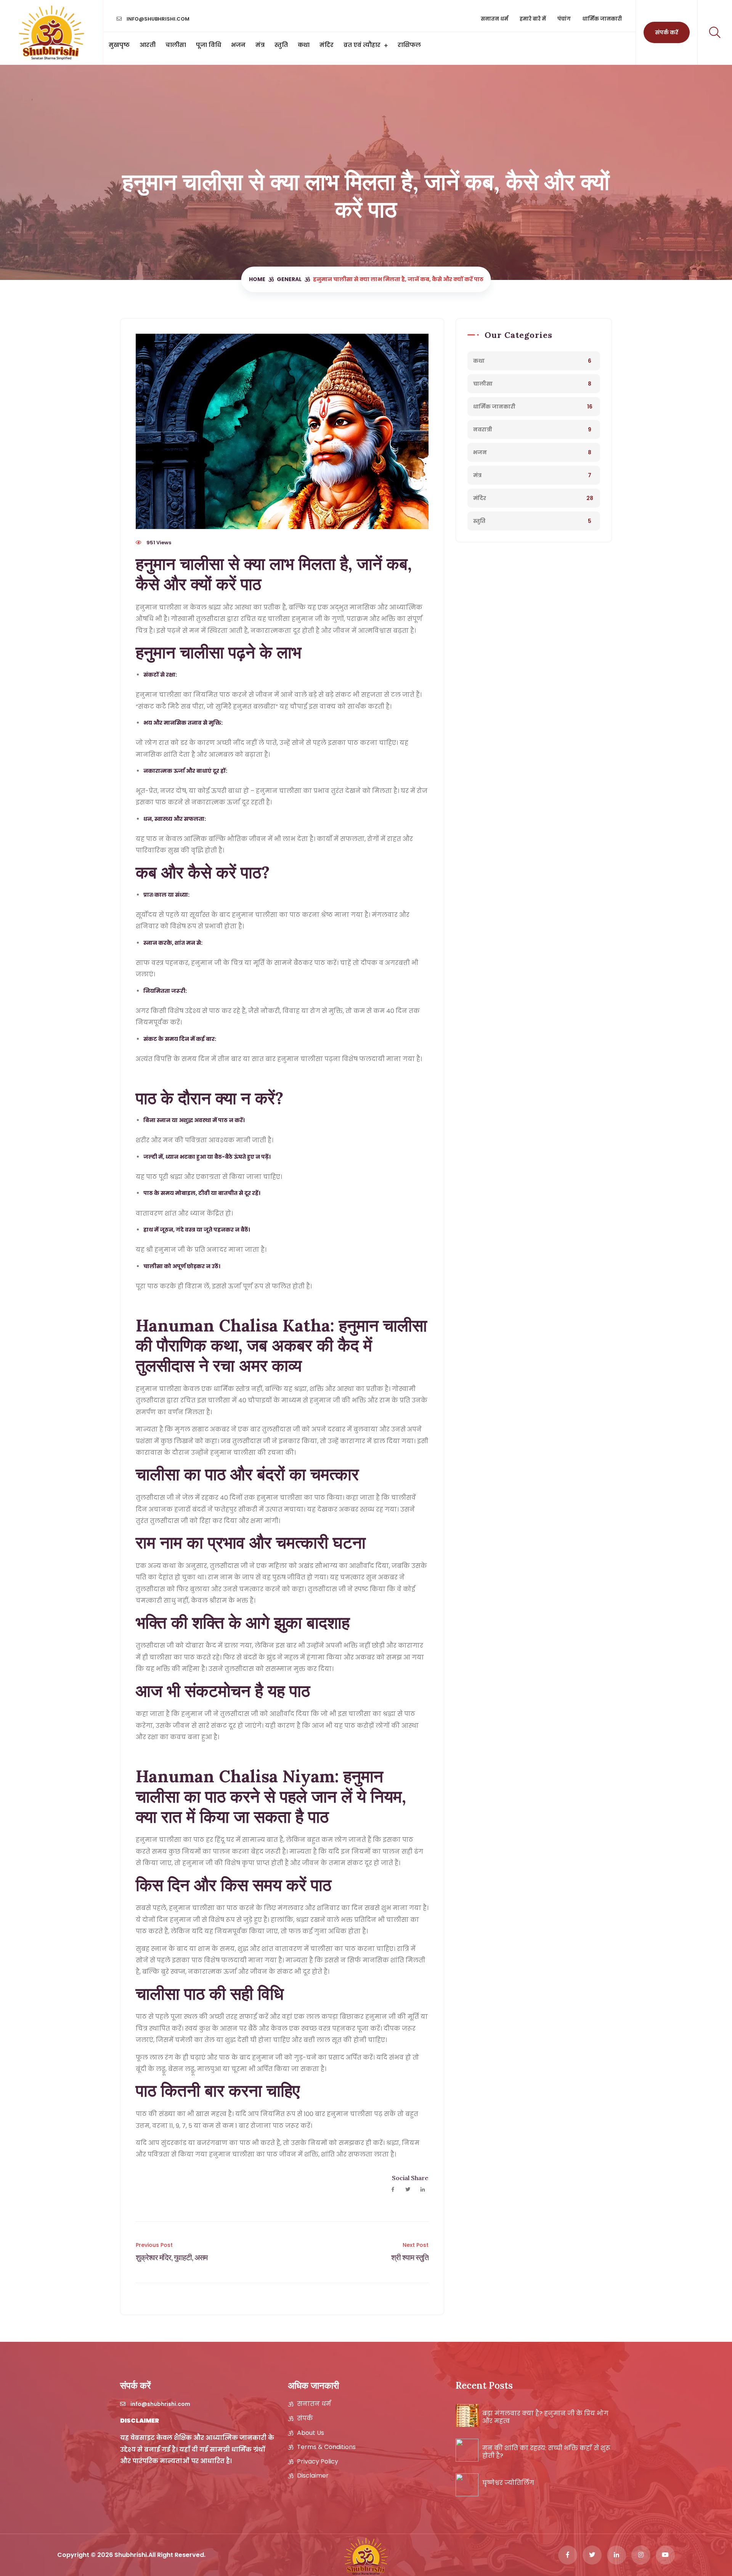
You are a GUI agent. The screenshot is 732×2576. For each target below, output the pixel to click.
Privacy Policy (318, 2462)
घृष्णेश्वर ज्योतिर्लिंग (508, 2483)
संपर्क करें (667, 32)
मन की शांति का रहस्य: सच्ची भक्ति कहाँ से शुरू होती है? (546, 2452)
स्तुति (281, 45)
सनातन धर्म (494, 19)
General (289, 279)
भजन (238, 45)
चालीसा (176, 45)
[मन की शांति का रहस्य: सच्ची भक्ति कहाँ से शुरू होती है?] (467, 2450)
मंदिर (327, 45)
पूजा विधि (209, 45)
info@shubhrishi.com (157, 19)
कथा (304, 45)
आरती (148, 45)
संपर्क (305, 2418)
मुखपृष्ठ (119, 45)
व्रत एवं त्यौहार (362, 45)
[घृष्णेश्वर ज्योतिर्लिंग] (467, 2485)
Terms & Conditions (326, 2447)
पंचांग (564, 19)
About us (311, 2433)
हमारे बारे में (533, 19)
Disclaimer (313, 2476)
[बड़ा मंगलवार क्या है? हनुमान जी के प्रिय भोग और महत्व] (467, 2415)
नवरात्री (483, 429)
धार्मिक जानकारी (602, 19)
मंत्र (260, 45)
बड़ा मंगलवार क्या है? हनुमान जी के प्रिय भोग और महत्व (545, 2417)
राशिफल (409, 45)
